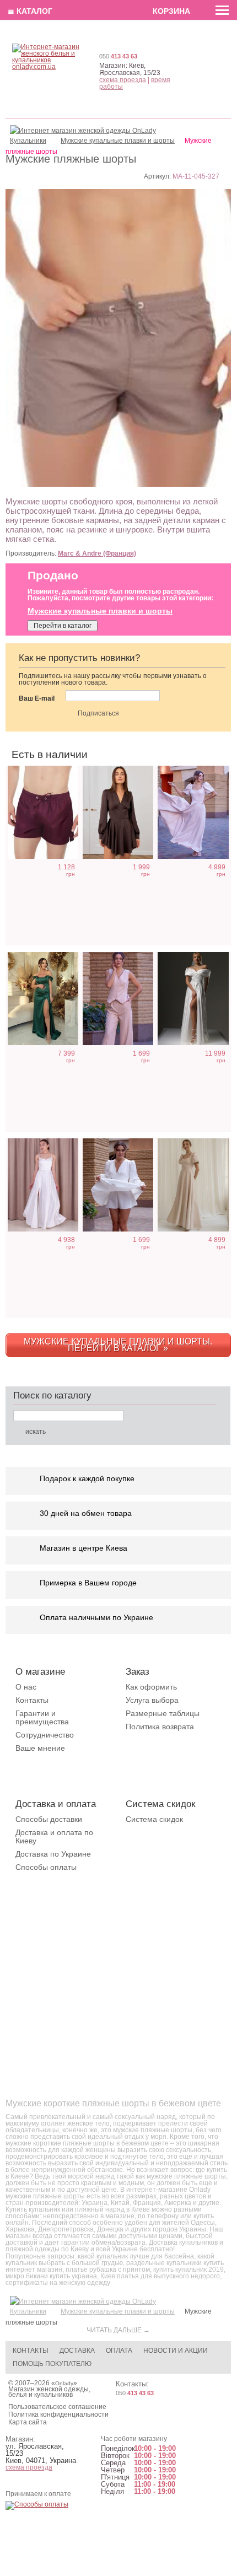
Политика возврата (160, 1727)
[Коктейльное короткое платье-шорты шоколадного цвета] (118, 812)
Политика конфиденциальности (58, 2414)
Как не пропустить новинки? (79, 658)
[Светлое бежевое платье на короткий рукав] (193, 1185)
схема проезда (123, 80)
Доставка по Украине (53, 1854)
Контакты (32, 1700)
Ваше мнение (40, 1748)
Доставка (77, 2351)
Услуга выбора (152, 1700)
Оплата (119, 2351)
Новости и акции (176, 2351)
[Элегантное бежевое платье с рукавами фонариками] (193, 812)
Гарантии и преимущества (42, 1717)
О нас (26, 1687)
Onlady (64, 2383)
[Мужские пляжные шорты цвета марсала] (43, 812)
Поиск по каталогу (52, 1395)
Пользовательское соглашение (57, 2407)
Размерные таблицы (163, 1713)
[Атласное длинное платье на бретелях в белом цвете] (43, 1185)
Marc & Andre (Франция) (97, 553)
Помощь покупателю (52, 2364)
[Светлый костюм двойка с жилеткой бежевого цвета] (118, 999)
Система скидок (154, 1819)
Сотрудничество (45, 1735)
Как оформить (151, 1687)
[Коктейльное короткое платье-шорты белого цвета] (118, 1185)
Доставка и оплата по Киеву (54, 1836)
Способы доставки (49, 1819)
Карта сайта (28, 2422)
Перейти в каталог (63, 626)
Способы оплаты (46, 1867)
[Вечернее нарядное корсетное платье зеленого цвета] (43, 999)
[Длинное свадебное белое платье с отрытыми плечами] (193, 999)
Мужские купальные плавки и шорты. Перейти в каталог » (118, 1345)
